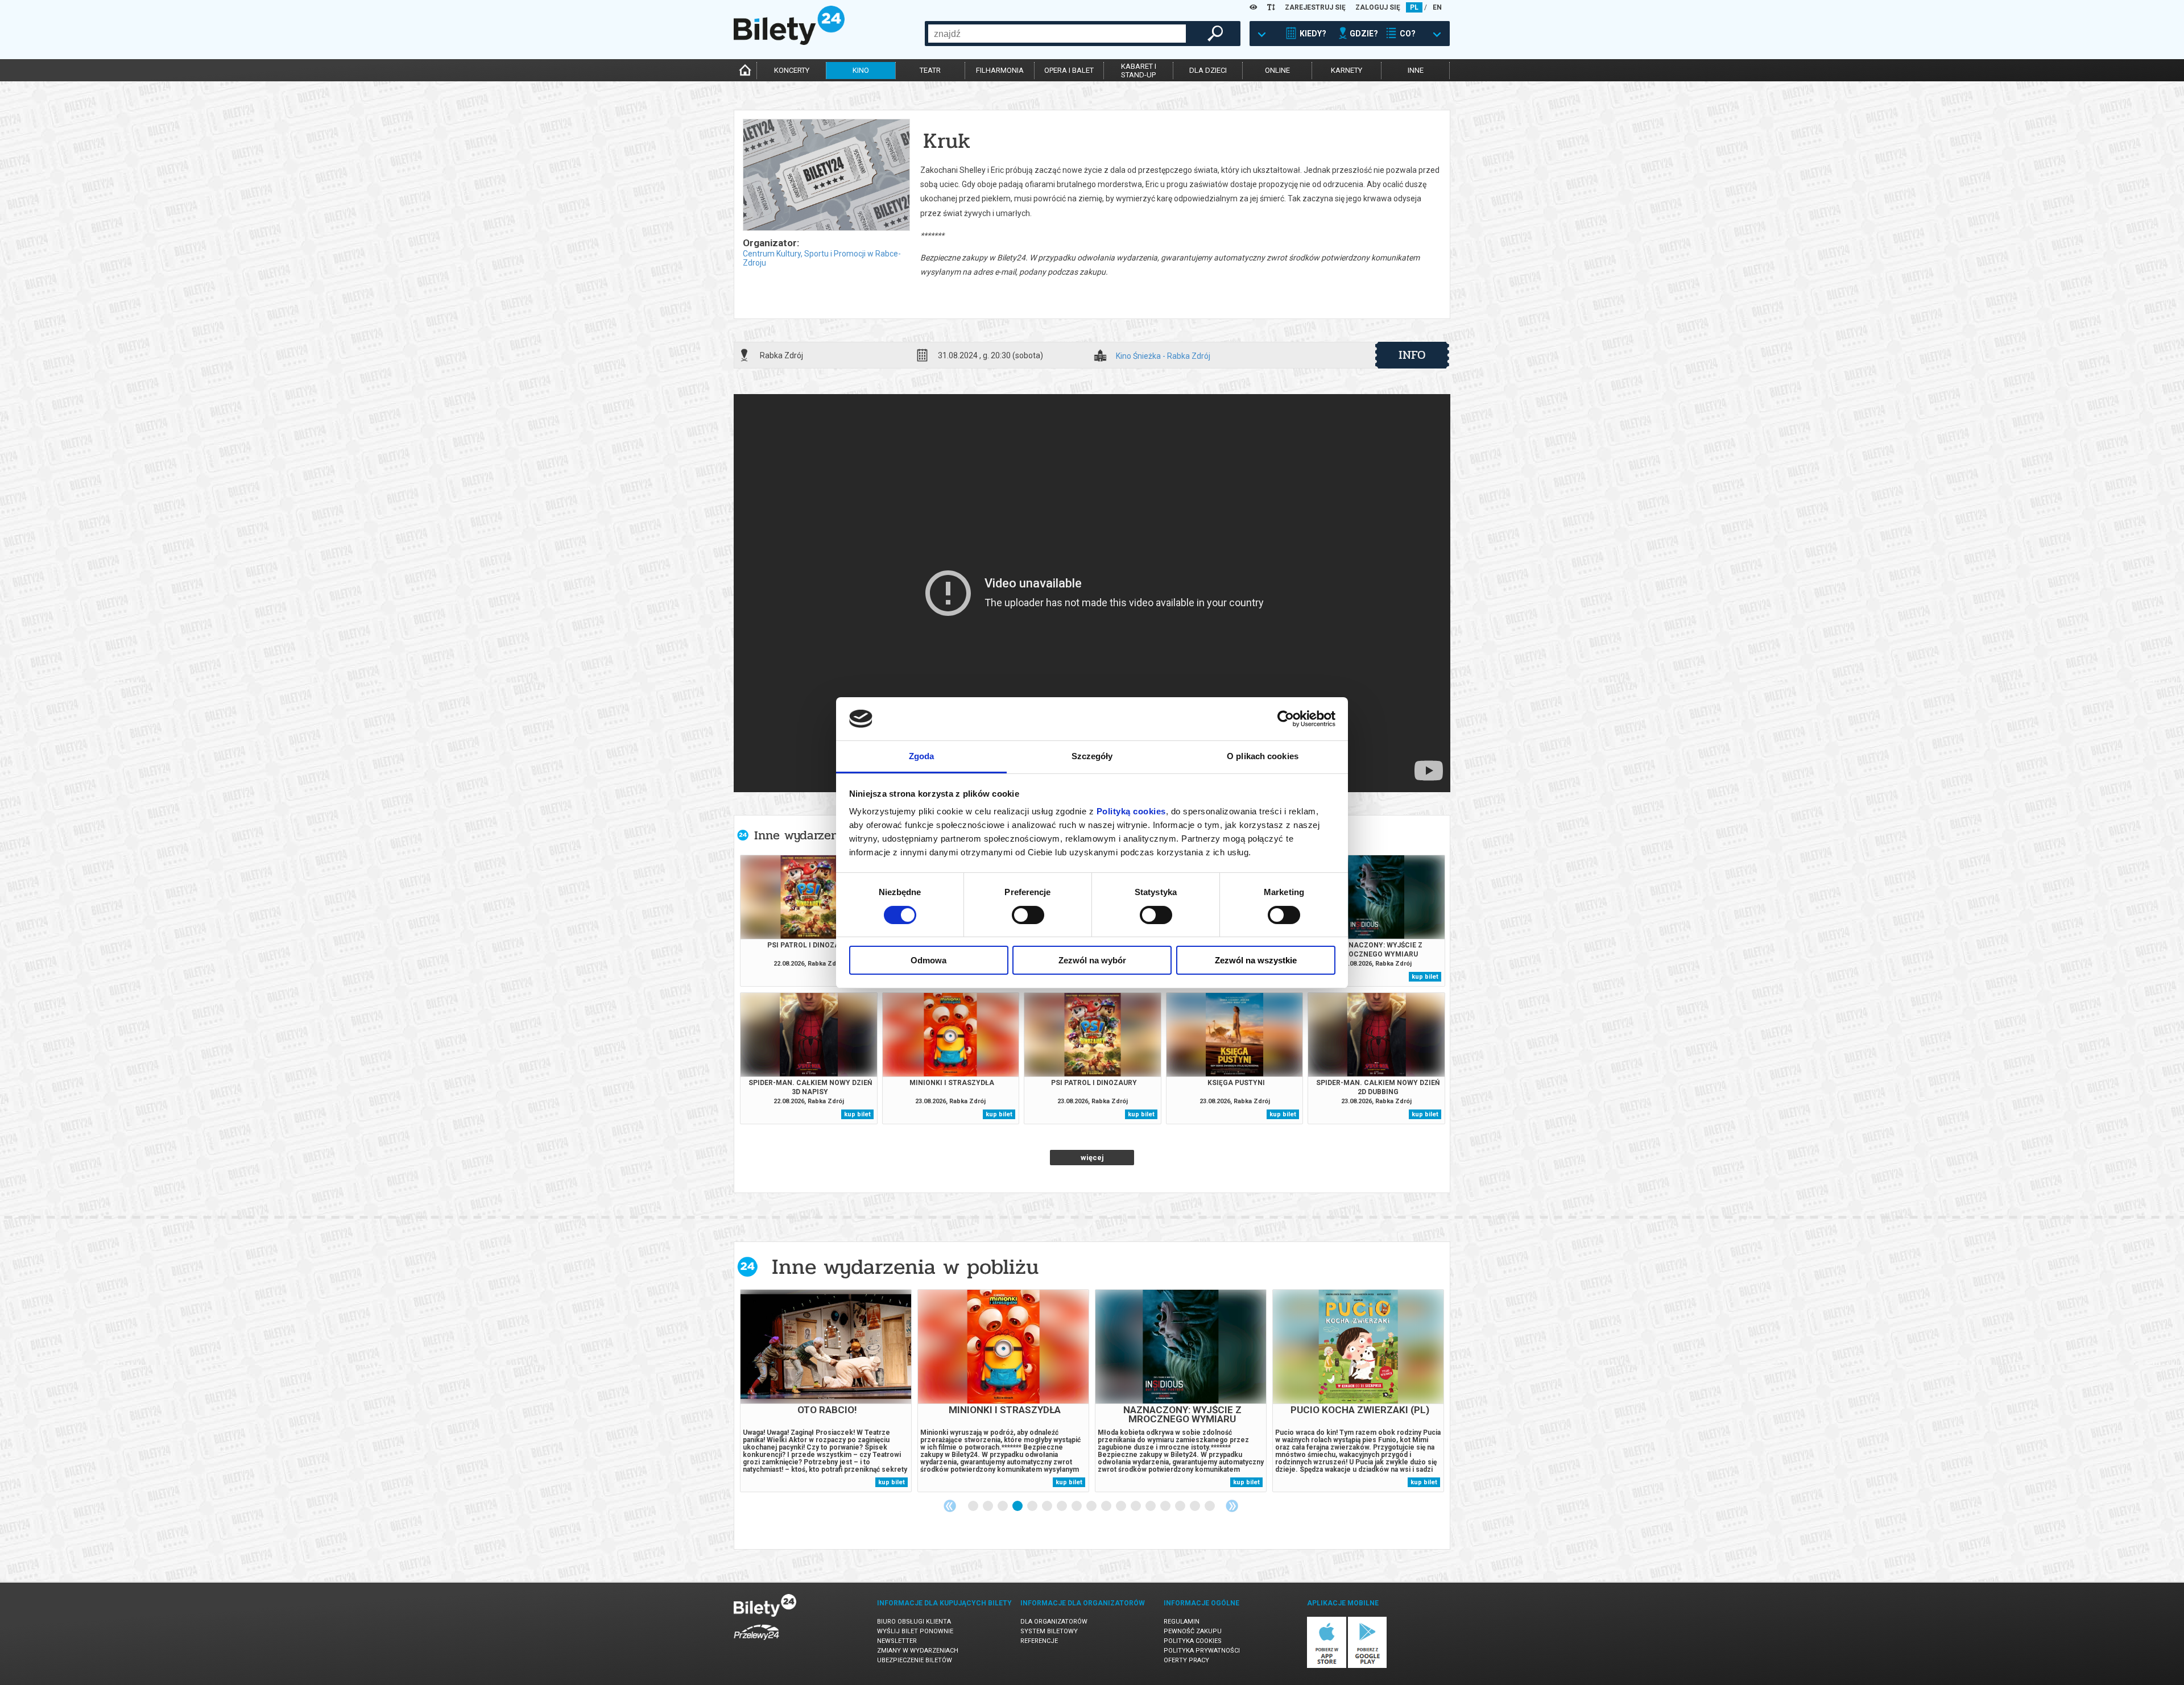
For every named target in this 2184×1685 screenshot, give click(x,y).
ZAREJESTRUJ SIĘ (1315, 7)
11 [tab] (1122, 1506)
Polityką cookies (1131, 811)
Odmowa (928, 960)
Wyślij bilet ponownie (915, 1631)
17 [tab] (1210, 1506)
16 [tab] (1196, 1506)
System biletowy (1049, 1631)
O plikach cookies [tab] (1263, 756)
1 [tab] (974, 1506)
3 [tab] (1003, 1506)
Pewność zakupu (1193, 1631)
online (1277, 70)
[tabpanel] (826, 1391)
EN (1437, 7)
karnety (1347, 70)
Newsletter (897, 1641)
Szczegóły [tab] (1092, 756)
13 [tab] (1151, 1506)
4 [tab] (1018, 1506)
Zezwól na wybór (1092, 960)
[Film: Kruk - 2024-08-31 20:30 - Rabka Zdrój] (826, 176)
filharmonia (1000, 70)
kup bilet (1425, 977)
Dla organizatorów (1054, 1622)
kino (861, 70)
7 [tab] (1062, 1506)
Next (1232, 1506)
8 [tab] (1077, 1506)
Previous (950, 1506)
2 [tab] (988, 1506)
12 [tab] (1136, 1506)
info (1412, 355)
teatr (930, 70)
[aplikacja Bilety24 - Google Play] (1368, 1666)
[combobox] (1057, 34)
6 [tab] (1048, 1506)
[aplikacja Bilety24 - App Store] (1327, 1666)
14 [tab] (1166, 1506)
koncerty (792, 70)
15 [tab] (1181, 1506)
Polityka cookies (1193, 1641)
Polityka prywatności (1202, 1651)
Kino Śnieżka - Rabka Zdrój (1163, 356)
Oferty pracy (1186, 1660)
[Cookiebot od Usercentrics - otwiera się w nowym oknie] (1286, 719)
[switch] (1028, 915)
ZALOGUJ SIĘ (1378, 7)
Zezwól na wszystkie (1256, 960)
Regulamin (1182, 1622)
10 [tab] (1107, 1506)
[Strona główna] (789, 42)
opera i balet (1069, 70)
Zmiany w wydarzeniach (918, 1651)
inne (1416, 70)
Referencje (1039, 1641)
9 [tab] (1092, 1506)
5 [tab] (1033, 1506)
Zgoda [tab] (922, 756)
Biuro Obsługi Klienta (914, 1622)
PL (1414, 7)
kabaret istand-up (1139, 71)
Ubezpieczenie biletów (915, 1660)
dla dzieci (1208, 70)
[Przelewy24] (756, 1642)
